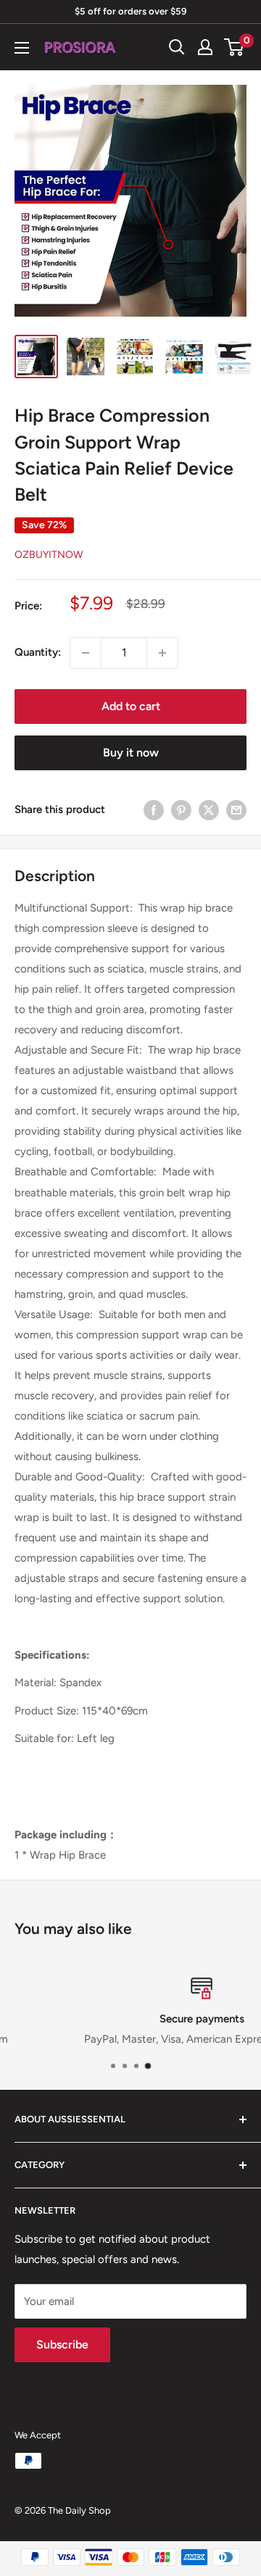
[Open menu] (22, 48)
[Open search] (177, 47)
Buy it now (131, 753)
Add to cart (131, 706)
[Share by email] (236, 810)
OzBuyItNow (49, 555)
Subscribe (62, 2344)
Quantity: (38, 652)
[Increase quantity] (162, 653)
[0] (235, 47)
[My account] (205, 47)
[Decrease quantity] (86, 653)
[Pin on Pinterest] (181, 810)
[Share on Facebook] (154, 810)
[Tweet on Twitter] (209, 810)
